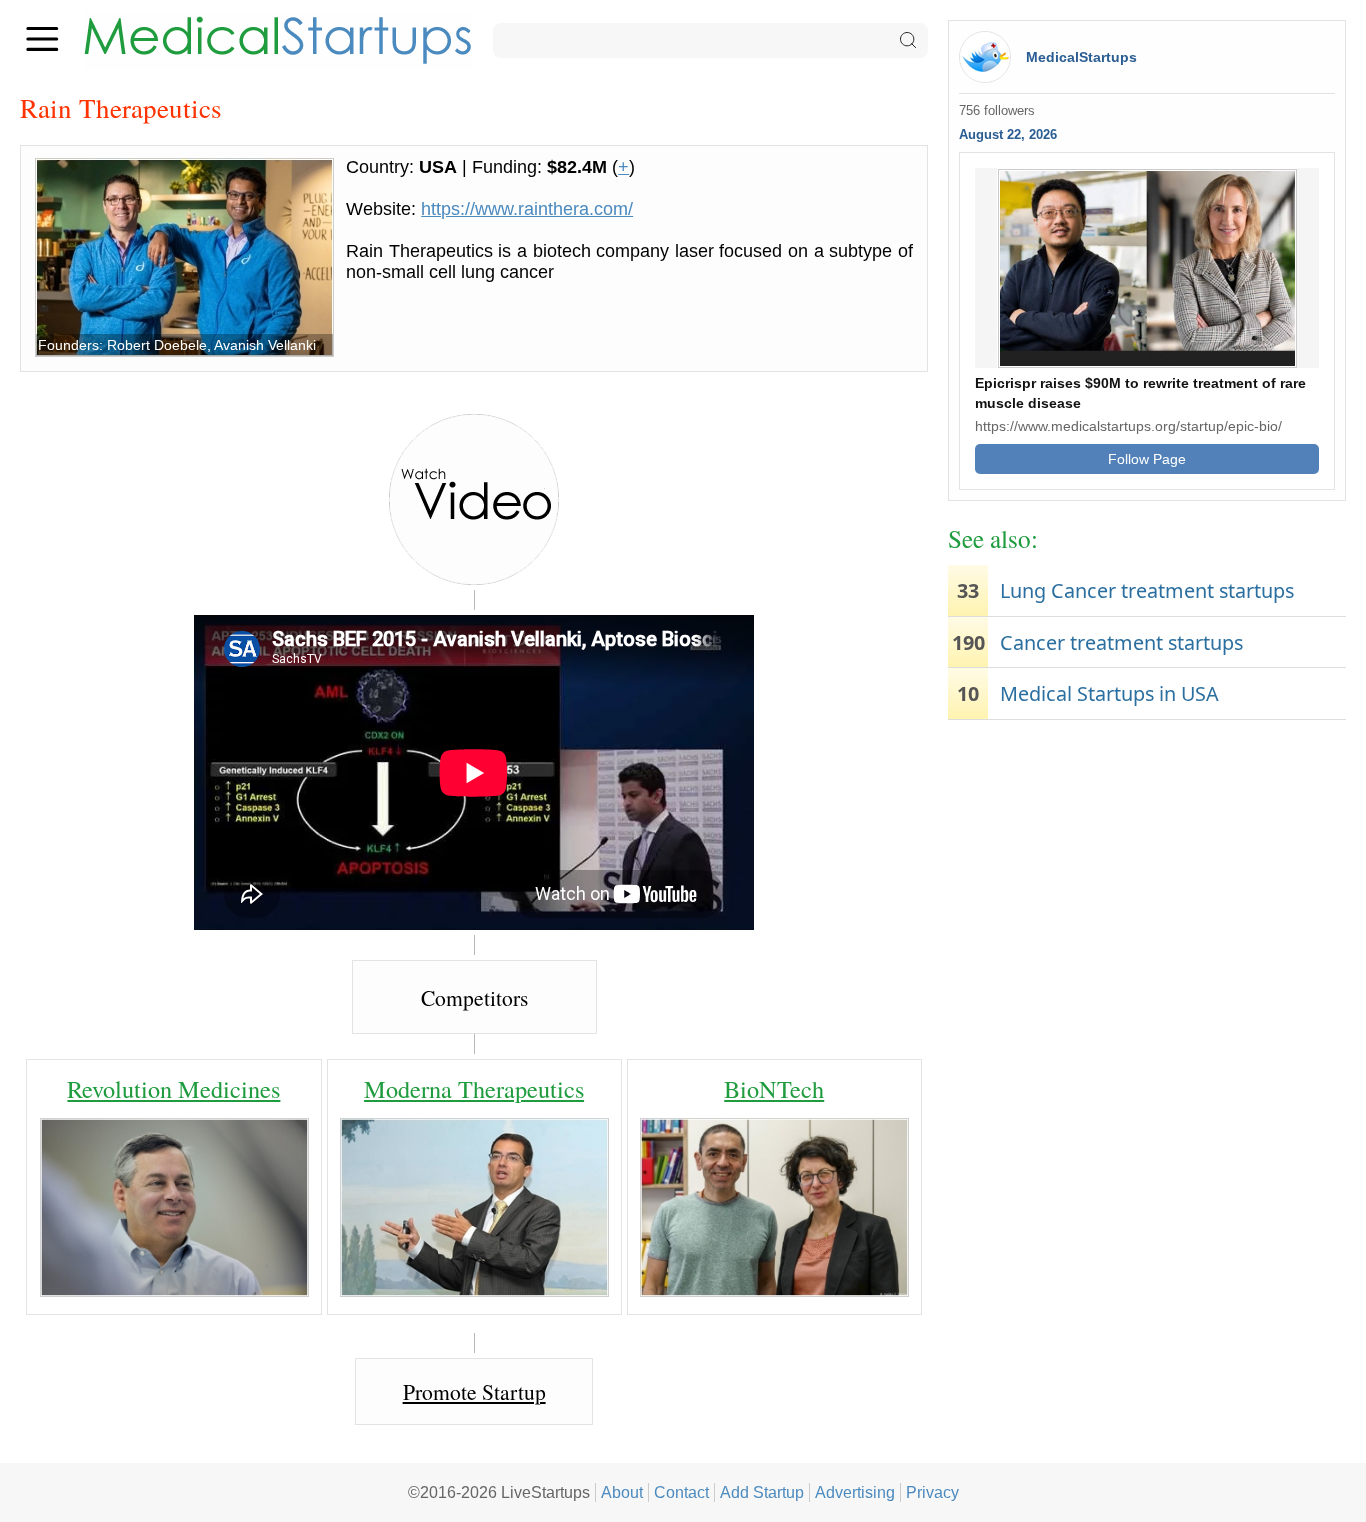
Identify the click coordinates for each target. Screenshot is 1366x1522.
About (622, 1492)
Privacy (932, 1492)
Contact (681, 1492)
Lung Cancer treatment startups (1147, 590)
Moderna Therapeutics (474, 1088)
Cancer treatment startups (1121, 642)
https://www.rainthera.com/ (527, 209)
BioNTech (774, 1088)
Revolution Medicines (173, 1088)
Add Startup (762, 1492)
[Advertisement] (1147, 885)
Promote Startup (474, 1391)
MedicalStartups (1081, 57)
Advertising (855, 1492)
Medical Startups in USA (1109, 693)
